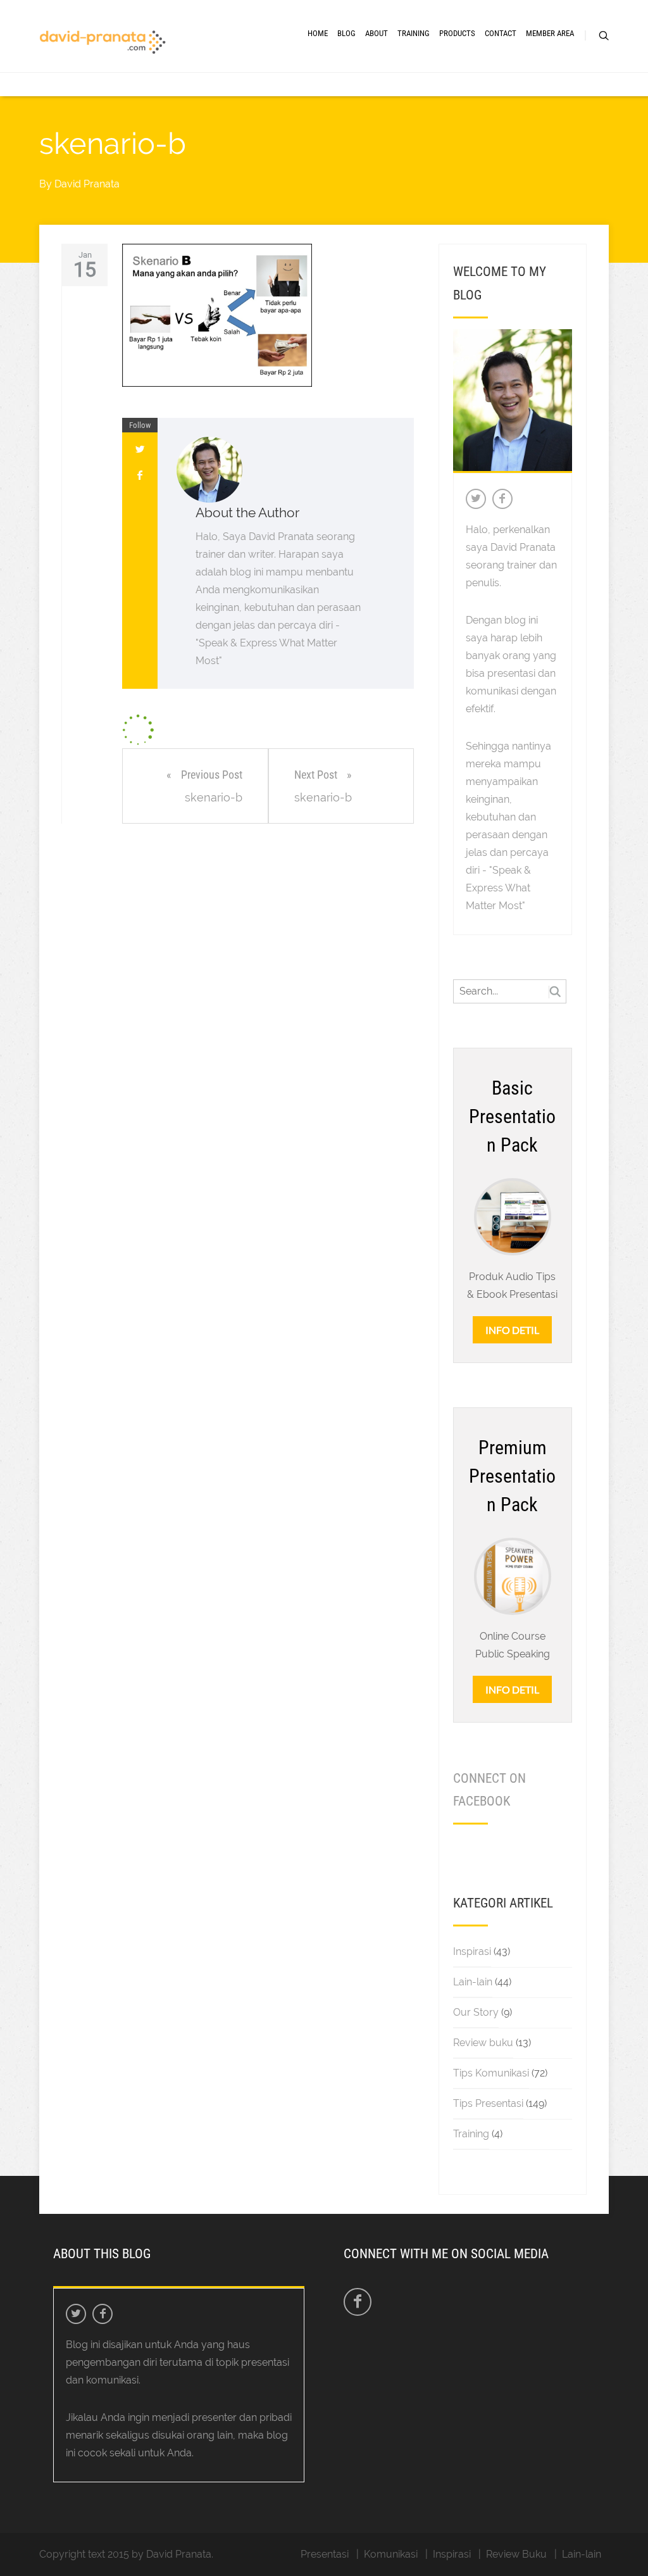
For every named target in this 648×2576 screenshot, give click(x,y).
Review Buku (516, 2554)
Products (457, 33)
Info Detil (512, 1330)
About (377, 33)
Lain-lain (473, 1982)
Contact (501, 33)
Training (414, 33)
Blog (346, 33)
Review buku (483, 2043)
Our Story (476, 2012)
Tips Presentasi (488, 2103)
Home (318, 33)
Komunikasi (391, 2554)
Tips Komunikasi (491, 2073)
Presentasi (325, 2554)
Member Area (550, 33)
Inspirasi (472, 1951)
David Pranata (87, 184)
